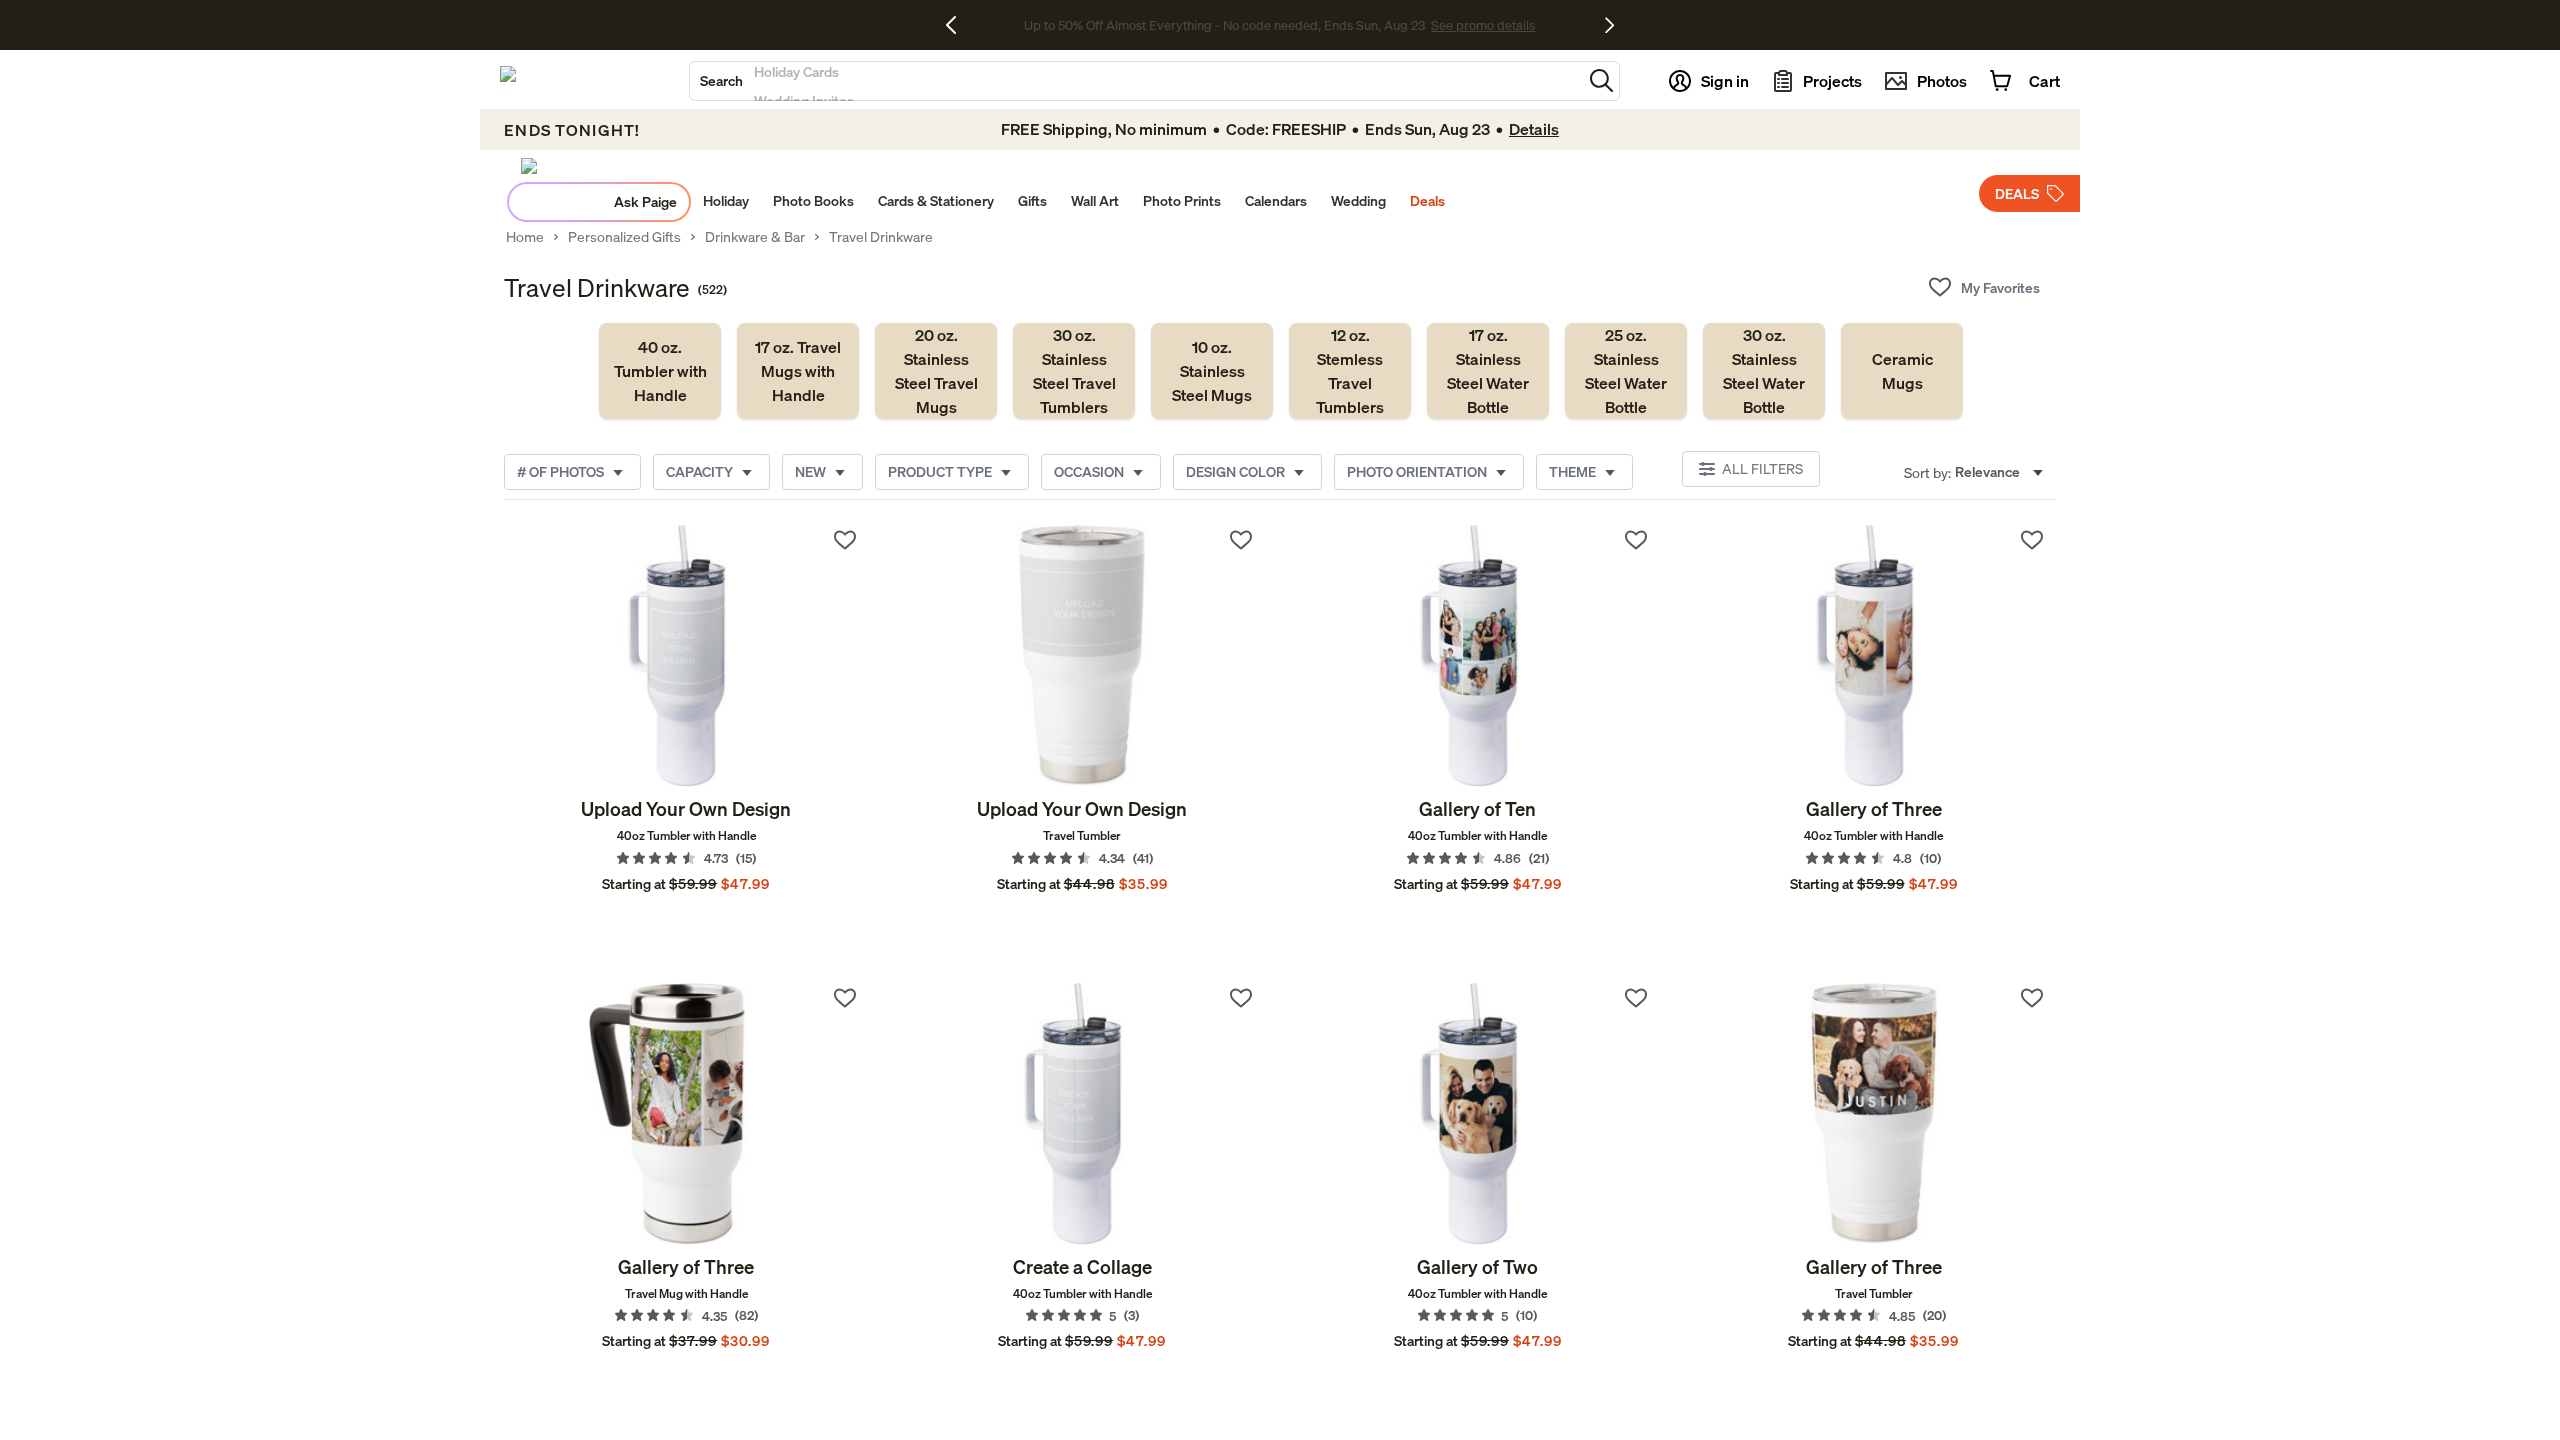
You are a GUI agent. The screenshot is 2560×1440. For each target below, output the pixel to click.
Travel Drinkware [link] (881, 237)
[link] (660, 371)
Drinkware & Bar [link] (755, 237)
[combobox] (1136, 81)
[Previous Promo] (958, 25)
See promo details (1438, 25)
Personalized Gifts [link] (624, 237)
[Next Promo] (1609, 25)
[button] (1601, 80)
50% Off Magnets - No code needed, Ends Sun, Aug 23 (1224, 25)
